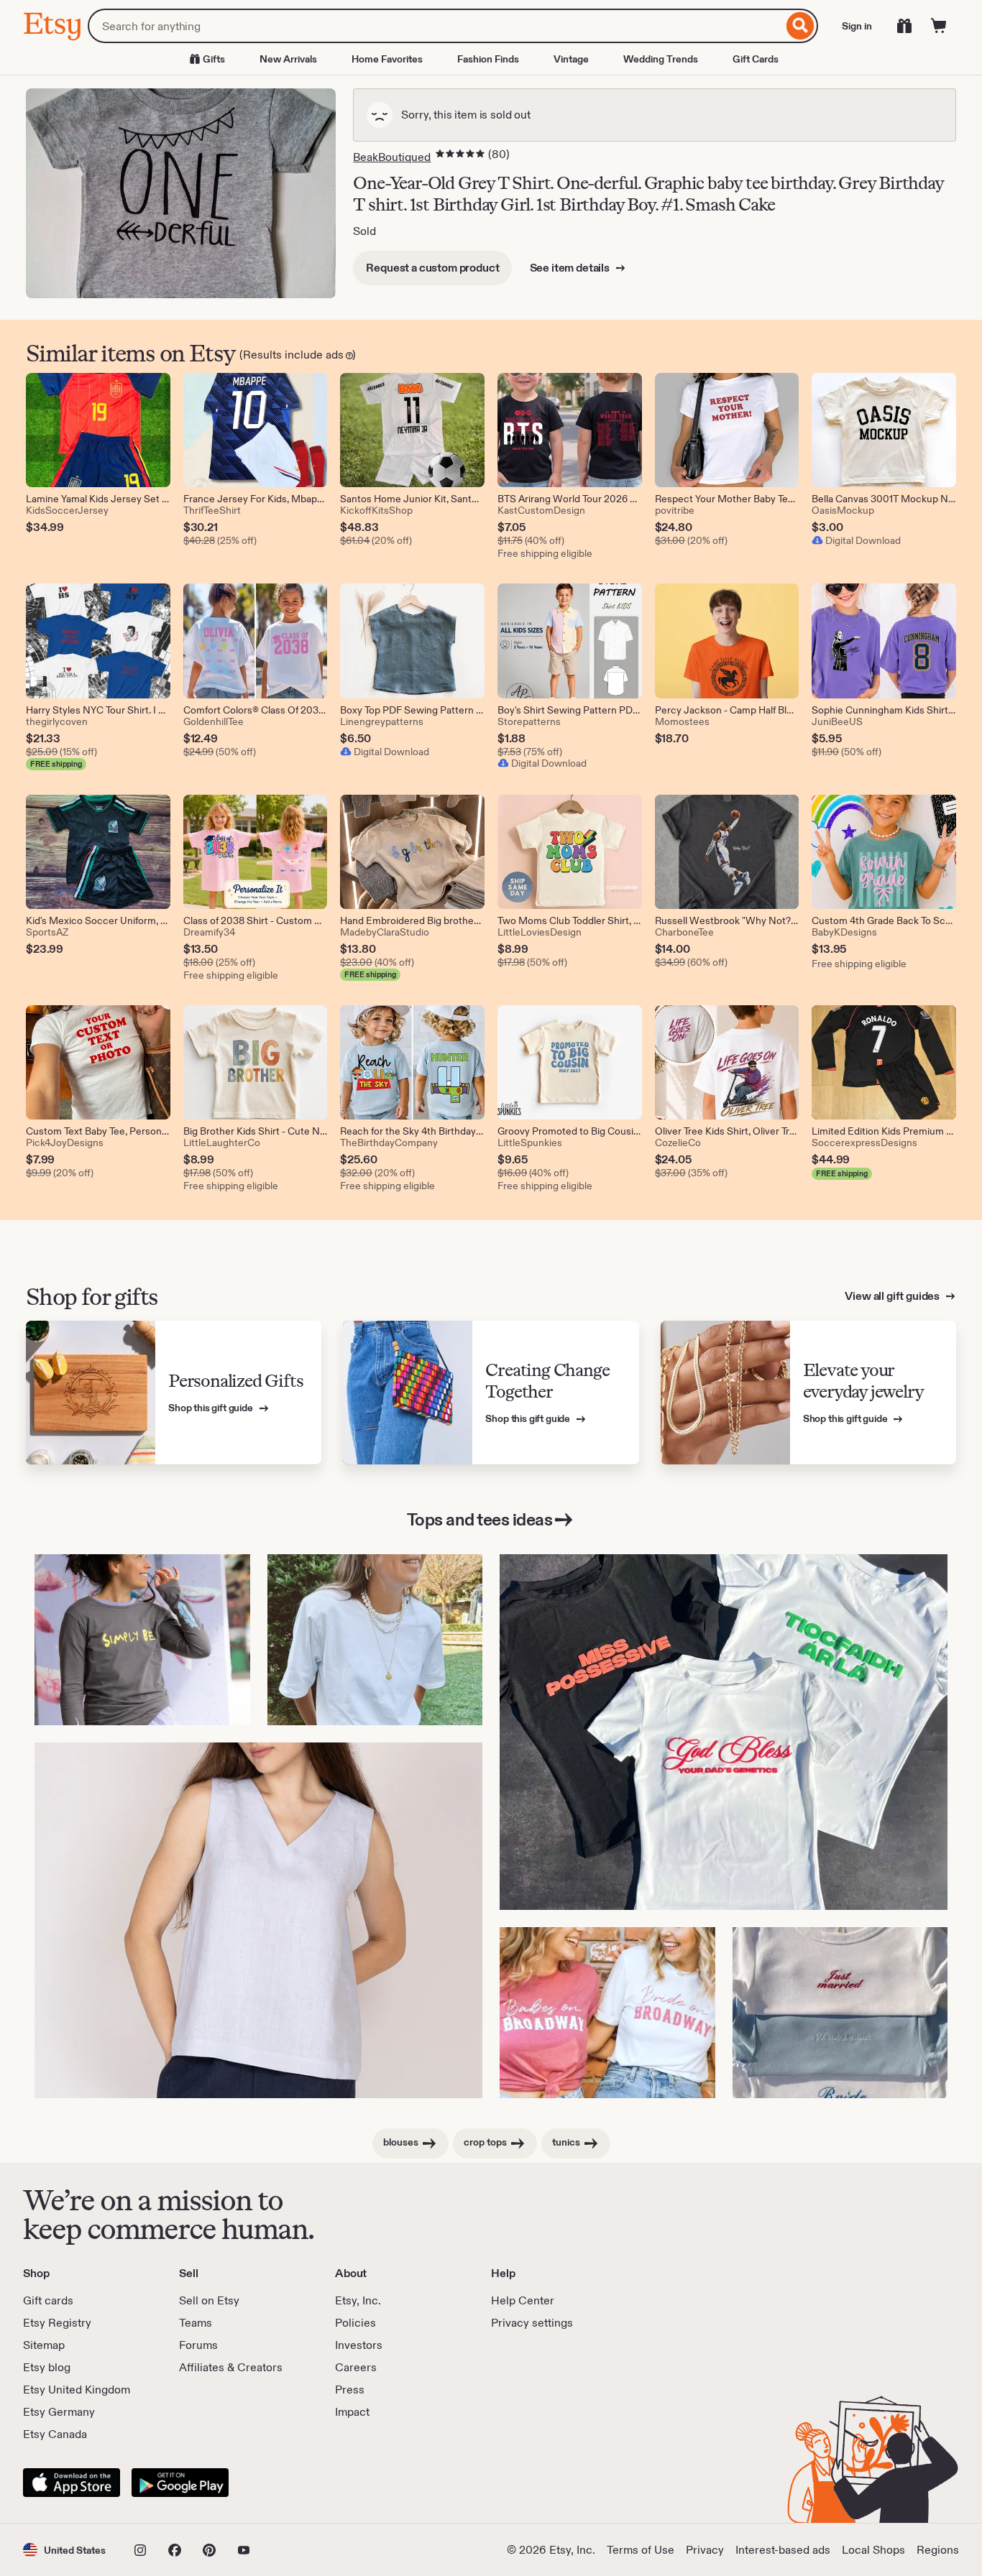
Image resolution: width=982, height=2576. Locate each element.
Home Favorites (387, 59)
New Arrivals (288, 59)
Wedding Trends (661, 59)
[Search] (800, 26)
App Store (72, 2483)
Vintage (571, 59)
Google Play (180, 2483)
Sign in (857, 26)
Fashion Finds (488, 59)
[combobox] (435, 26)
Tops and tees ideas (480, 1519)
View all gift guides (893, 1296)
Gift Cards (756, 59)
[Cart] (939, 26)
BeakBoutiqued (392, 157)
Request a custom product (432, 268)
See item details (571, 268)
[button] (64, 2550)
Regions (938, 2550)
